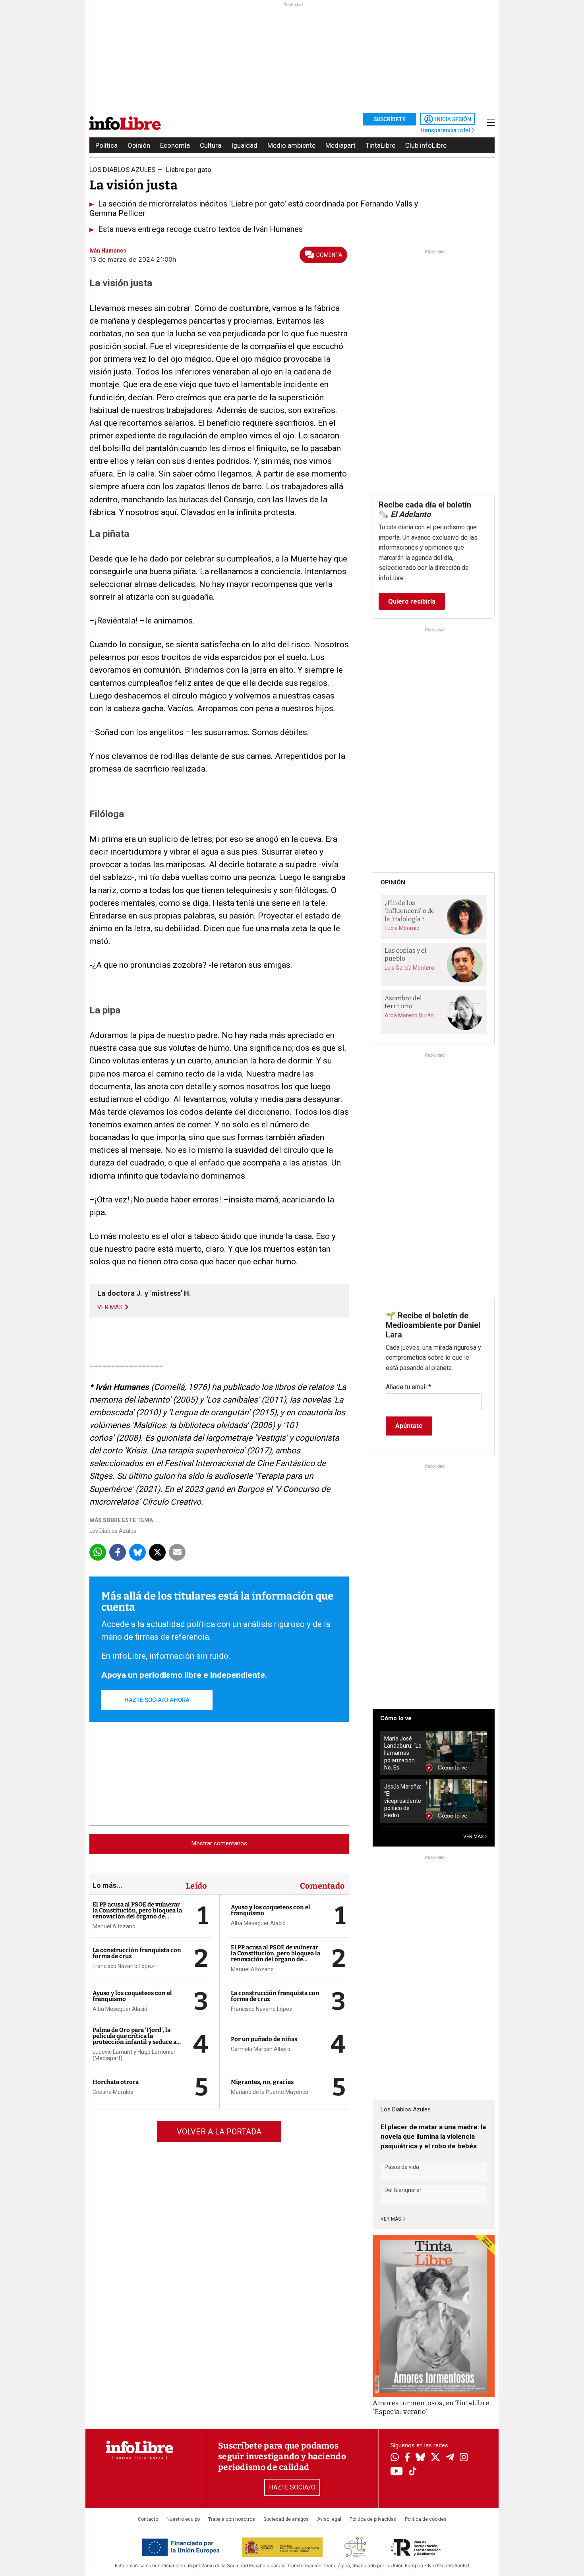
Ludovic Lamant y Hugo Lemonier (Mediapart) (134, 2055)
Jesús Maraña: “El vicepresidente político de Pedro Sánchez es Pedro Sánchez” (403, 1801)
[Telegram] (450, 2458)
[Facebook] (407, 2458)
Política (106, 145)
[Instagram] (464, 2458)
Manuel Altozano (114, 1926)
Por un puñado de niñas (264, 2039)
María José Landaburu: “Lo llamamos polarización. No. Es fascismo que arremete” (403, 1753)
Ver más (391, 2219)
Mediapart (340, 145)
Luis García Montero (409, 968)
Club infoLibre (426, 145)
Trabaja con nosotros (232, 2519)
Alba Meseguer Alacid (120, 2009)
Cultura (211, 145)
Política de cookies (426, 2519)
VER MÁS (474, 1837)
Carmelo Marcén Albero (261, 2049)
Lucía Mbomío (402, 928)
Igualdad (244, 145)
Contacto (148, 2519)
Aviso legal (329, 2519)
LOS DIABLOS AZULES (122, 170)
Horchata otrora (116, 2082)
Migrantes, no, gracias (262, 2082)
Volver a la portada (219, 2132)
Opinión (139, 145)
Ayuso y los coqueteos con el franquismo (132, 1996)
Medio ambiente (291, 145)
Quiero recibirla (412, 601)
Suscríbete (390, 119)
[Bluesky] (420, 2458)
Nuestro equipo (183, 2519)
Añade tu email (408, 1387)
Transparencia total (446, 130)
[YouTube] (397, 2472)
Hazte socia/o (292, 2487)
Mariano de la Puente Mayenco (270, 2092)
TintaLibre (380, 145)
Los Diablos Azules (113, 1531)
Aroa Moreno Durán (409, 1015)
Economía (175, 145)
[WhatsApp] (395, 2458)
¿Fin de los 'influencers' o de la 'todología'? (410, 911)
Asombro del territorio (403, 1002)
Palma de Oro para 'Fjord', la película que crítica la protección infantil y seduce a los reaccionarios (134, 2039)
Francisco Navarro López (123, 1966)
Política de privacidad (373, 2519)
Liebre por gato (189, 170)
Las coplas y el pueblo (406, 955)
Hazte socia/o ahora (157, 1700)
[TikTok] (413, 2472)
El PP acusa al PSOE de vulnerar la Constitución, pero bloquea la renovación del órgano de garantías (137, 1913)
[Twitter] (435, 2458)
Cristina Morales (113, 2092)
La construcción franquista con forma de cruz (137, 1953)
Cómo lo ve (396, 1718)
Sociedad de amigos (286, 2519)
